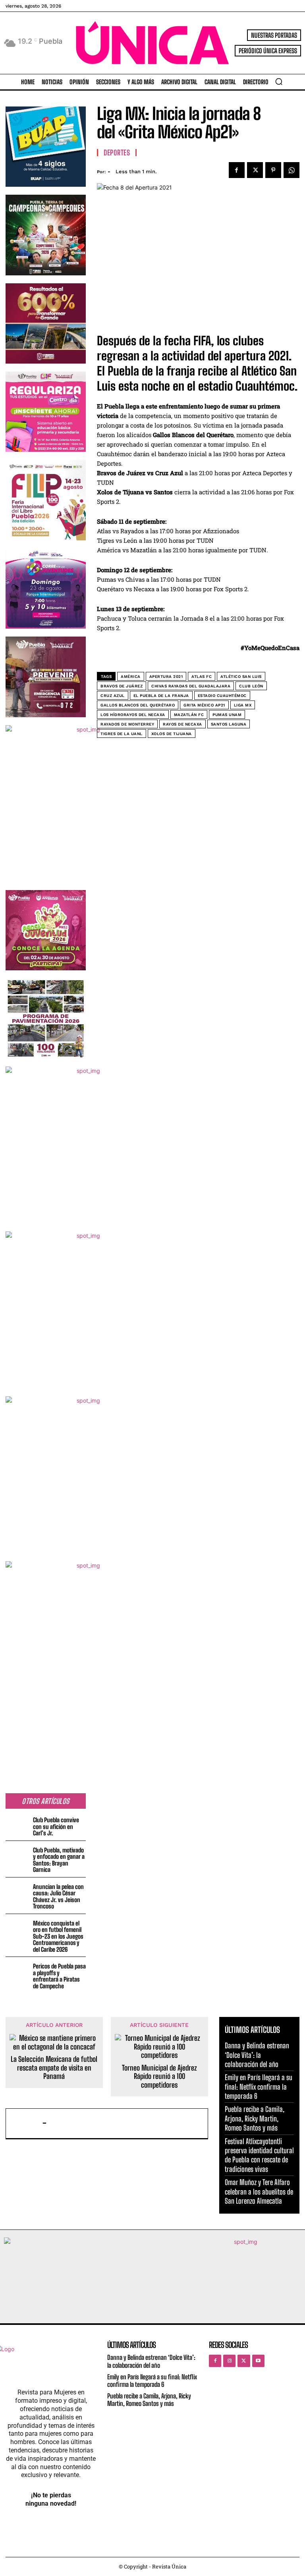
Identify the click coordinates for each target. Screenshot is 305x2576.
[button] (279, 81)
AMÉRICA (131, 676)
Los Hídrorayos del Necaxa (133, 715)
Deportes (117, 153)
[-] (26, 2123)
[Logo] (152, 43)
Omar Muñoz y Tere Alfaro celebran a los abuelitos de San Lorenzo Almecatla (259, 2192)
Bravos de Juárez (122, 686)
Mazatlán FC (189, 715)
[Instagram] (229, 2361)
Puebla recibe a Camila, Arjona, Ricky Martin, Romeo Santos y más (255, 2118)
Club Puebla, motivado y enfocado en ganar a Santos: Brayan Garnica (59, 1860)
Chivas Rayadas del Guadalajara (191, 686)
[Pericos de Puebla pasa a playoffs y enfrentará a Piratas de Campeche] (18, 1972)
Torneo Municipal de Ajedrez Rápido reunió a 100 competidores (159, 2077)
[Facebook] (237, 170)
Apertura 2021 (166, 676)
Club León (251, 686)
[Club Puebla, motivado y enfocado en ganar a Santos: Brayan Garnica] (18, 1856)
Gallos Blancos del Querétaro (138, 705)
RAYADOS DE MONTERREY (127, 724)
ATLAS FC (202, 676)
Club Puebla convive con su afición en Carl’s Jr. (56, 1826)
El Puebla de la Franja (161, 696)
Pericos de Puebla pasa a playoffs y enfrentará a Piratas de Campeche (59, 1976)
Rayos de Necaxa (182, 724)
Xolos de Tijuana (172, 734)
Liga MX (243, 705)
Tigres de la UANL (122, 734)
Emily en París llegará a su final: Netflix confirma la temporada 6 (259, 2087)
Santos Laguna (229, 724)
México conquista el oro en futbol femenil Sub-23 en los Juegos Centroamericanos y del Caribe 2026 (58, 1936)
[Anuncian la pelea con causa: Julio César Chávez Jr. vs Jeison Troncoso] (18, 1892)
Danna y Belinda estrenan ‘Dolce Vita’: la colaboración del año (257, 2055)
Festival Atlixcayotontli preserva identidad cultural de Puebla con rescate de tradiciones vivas (259, 2155)
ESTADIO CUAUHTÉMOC (222, 696)
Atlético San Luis (241, 676)
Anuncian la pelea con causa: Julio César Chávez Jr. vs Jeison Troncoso (58, 1897)
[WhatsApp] (291, 170)
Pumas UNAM (227, 715)
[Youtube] (258, 2361)
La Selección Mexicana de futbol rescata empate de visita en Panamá (54, 2068)
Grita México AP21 (204, 705)
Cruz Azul (113, 696)
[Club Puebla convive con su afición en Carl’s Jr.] (18, 1826)
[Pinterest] (273, 170)
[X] (255, 170)
